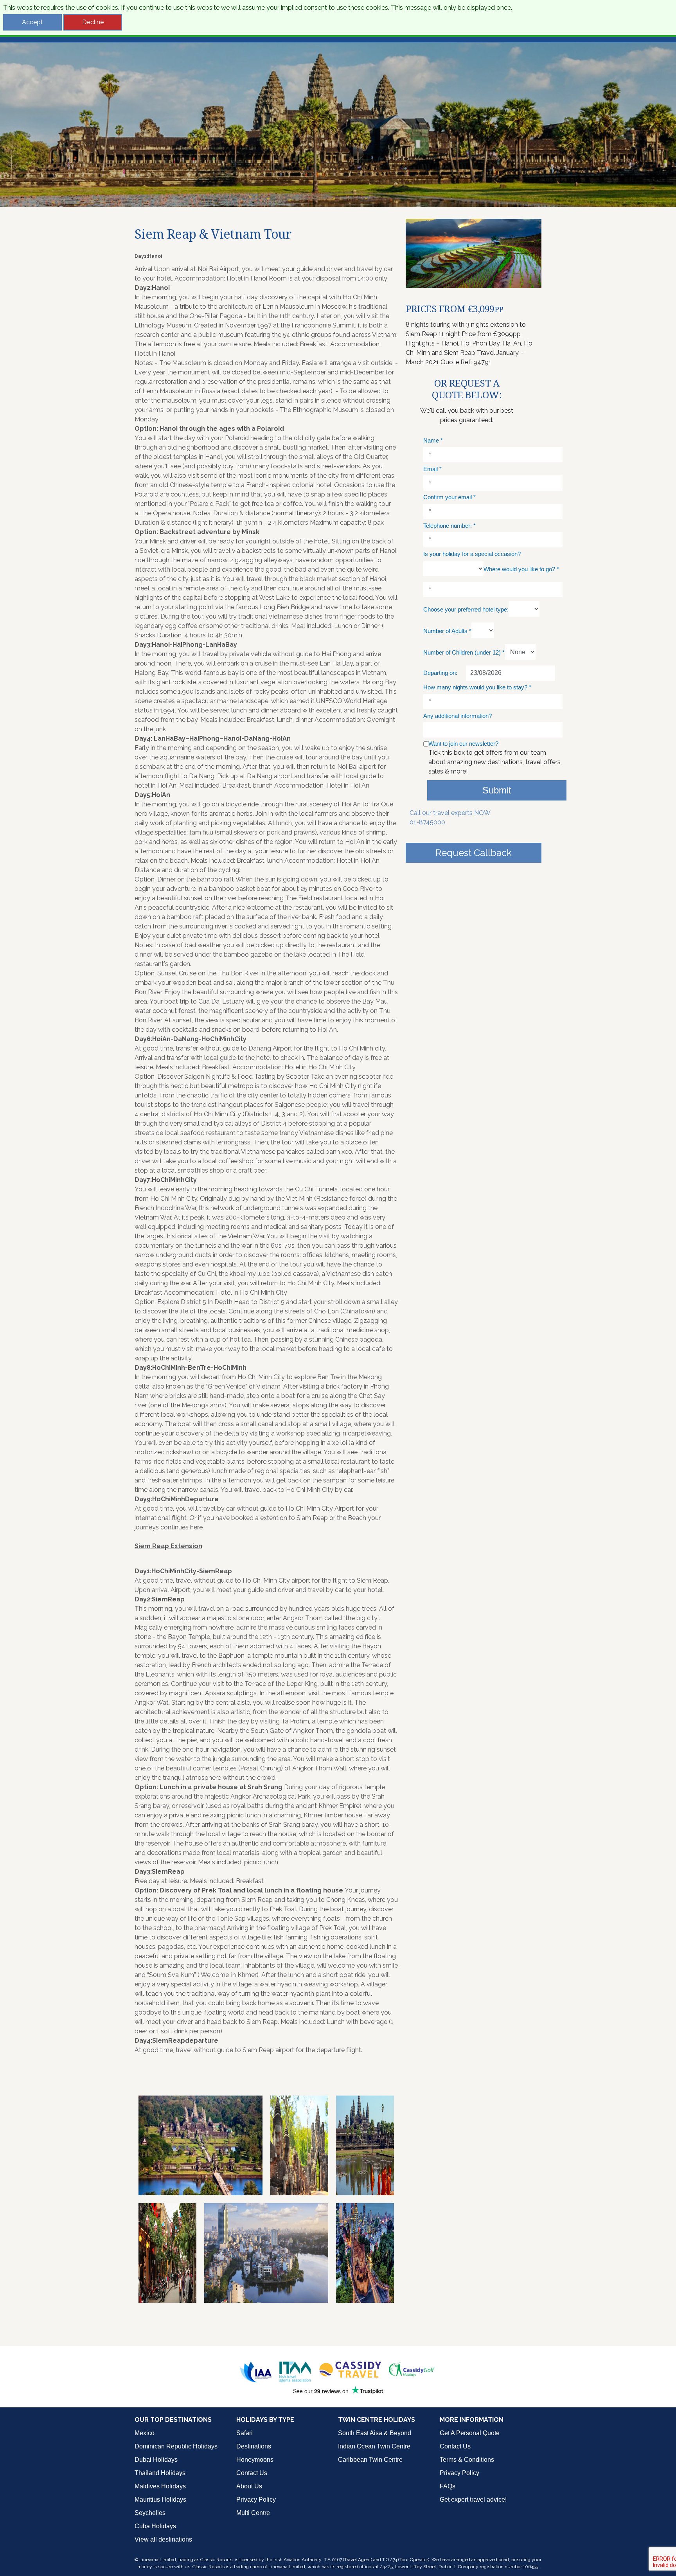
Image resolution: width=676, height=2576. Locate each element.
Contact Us (252, 2473)
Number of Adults (447, 631)
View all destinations (163, 2539)
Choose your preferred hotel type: (466, 609)
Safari (245, 2433)
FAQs (448, 2486)
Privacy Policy (256, 2500)
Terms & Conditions (467, 2460)
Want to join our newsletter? (463, 744)
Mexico (145, 2433)
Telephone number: (449, 526)
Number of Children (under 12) (464, 652)
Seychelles (150, 2513)
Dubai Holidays (156, 2460)
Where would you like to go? (521, 569)
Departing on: (440, 673)
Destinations (254, 2446)
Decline (93, 22)
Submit (497, 790)
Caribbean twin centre (370, 2460)
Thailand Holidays (160, 2473)
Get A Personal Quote (470, 2433)
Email (432, 469)
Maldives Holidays (160, 2486)
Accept (32, 22)
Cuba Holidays (155, 2526)
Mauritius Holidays (160, 2500)
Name (433, 440)
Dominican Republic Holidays (176, 2446)
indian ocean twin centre (374, 2446)
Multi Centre (253, 2513)
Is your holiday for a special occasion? (472, 554)
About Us (249, 2486)
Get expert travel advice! (473, 2500)
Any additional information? (458, 716)
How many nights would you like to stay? (477, 687)
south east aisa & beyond (375, 2433)
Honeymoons (255, 2460)
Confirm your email (449, 497)
